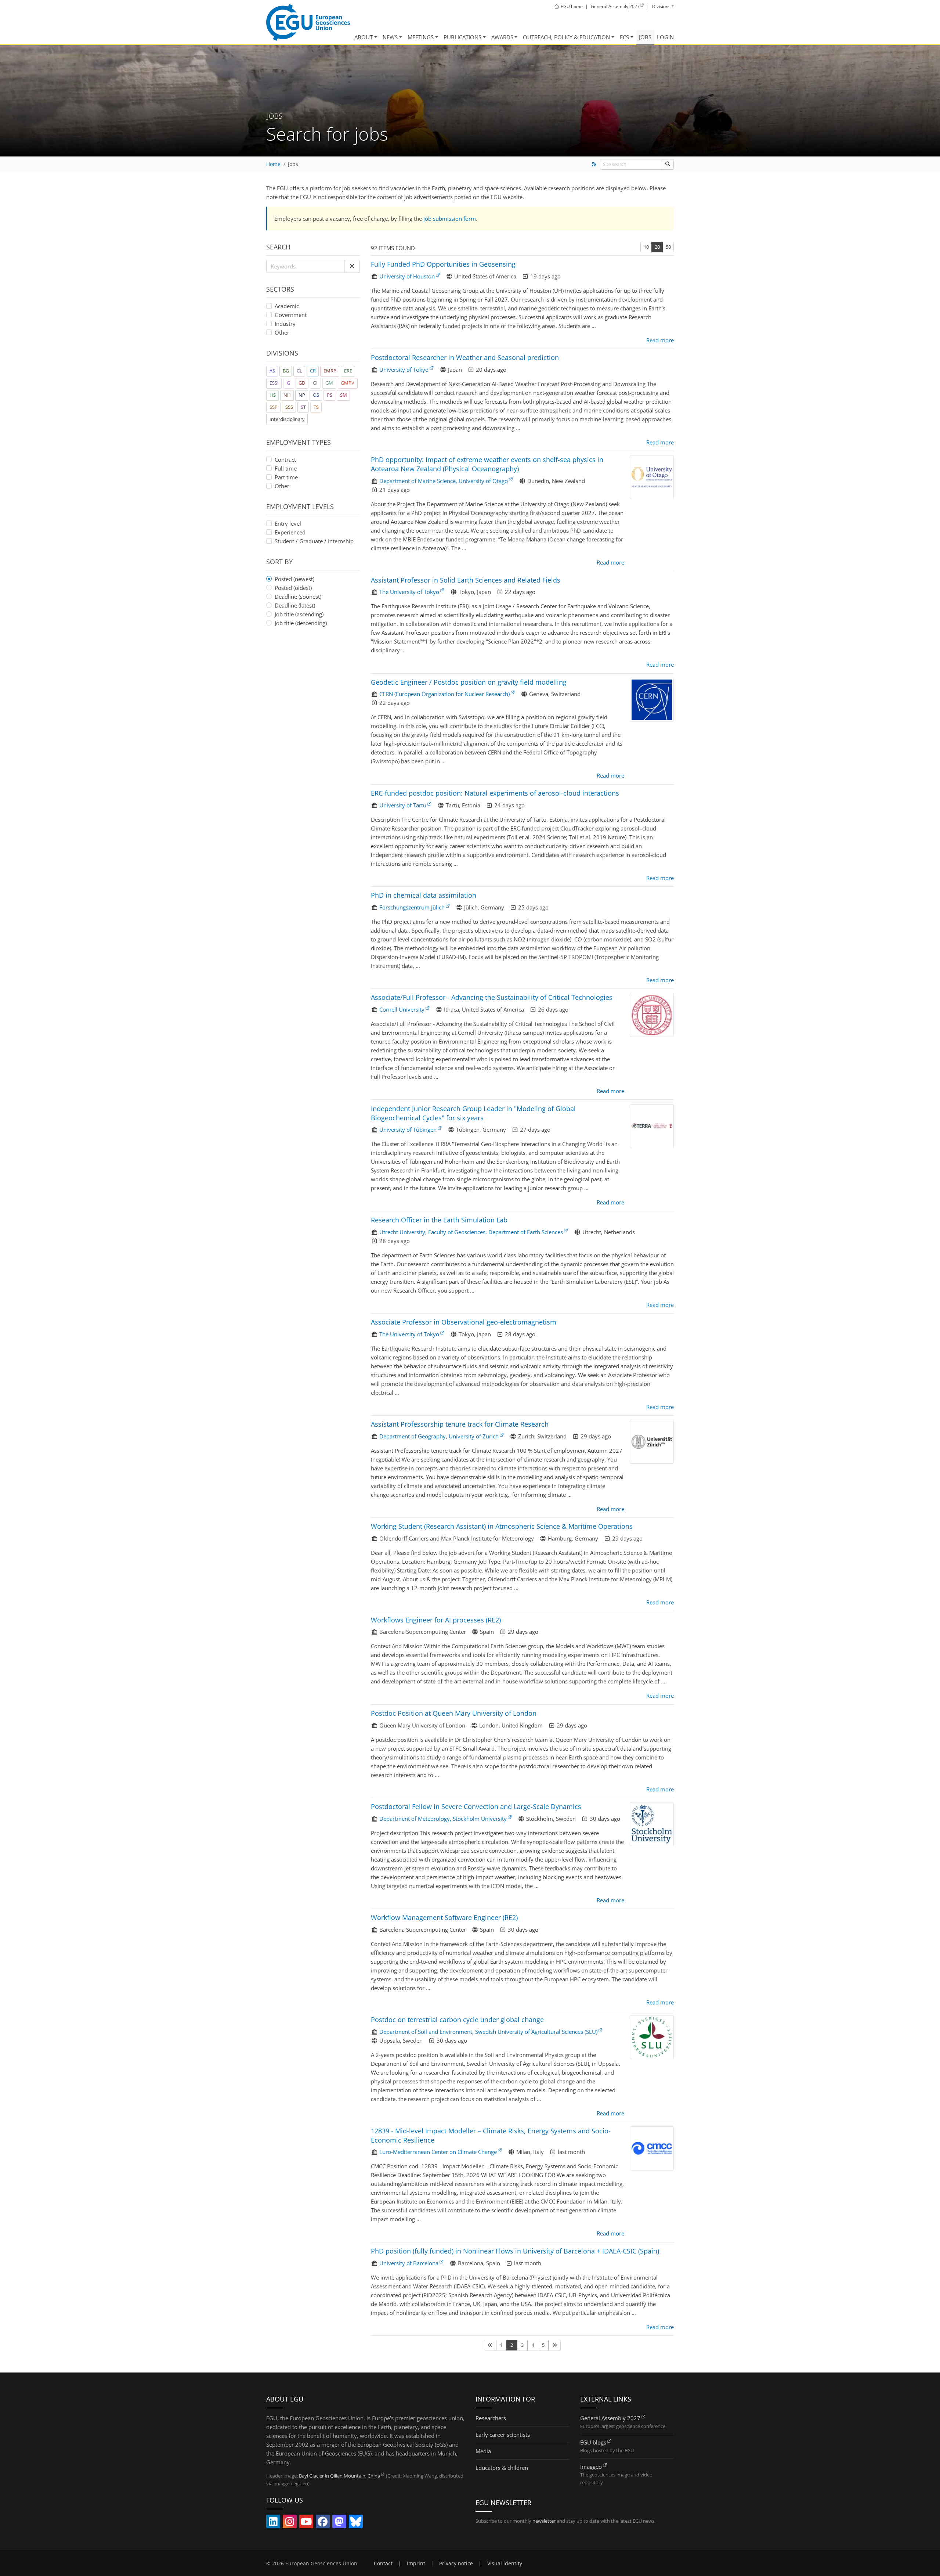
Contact (383, 2564)
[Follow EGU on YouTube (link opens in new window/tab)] (306, 2523)
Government (291, 315)
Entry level (288, 523)
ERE (348, 371)
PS (330, 395)
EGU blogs (593, 2442)
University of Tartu (403, 805)
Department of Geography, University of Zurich (439, 1436)
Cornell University (402, 1009)
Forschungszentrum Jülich (412, 907)
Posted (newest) (294, 579)
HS (273, 395)
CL (299, 371)
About (364, 37)
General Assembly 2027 (610, 2418)
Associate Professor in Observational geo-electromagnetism (464, 1322)
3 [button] (522, 2345)
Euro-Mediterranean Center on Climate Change (438, 2152)
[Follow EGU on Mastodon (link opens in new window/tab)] (339, 2523)
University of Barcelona (409, 2263)
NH (287, 395)
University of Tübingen (408, 1130)
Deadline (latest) (295, 605)
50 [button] (668, 247)
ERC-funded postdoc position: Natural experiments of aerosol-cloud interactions (495, 793)
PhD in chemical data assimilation (424, 895)
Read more (660, 340)
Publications (462, 37)
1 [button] (501, 2345)
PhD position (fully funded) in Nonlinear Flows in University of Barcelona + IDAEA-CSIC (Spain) (515, 2251)
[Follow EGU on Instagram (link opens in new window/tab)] (290, 2523)
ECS (624, 37)
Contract (285, 460)
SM (344, 395)
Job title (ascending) (299, 614)
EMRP (330, 371)
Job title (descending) (301, 623)
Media (483, 2451)
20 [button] (657, 247)
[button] (352, 266)
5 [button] (543, 2345)
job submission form (450, 219)
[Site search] (668, 164)
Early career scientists (503, 2435)
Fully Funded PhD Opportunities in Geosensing (443, 264)
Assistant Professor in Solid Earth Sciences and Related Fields (466, 580)
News (390, 37)
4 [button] (533, 2345)
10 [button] (646, 247)
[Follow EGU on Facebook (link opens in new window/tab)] (323, 2523)
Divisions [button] (661, 6)
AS (272, 371)
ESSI (274, 383)
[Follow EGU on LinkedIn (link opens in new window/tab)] (273, 2523)
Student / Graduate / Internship (314, 541)
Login (665, 37)
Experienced (290, 532)
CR (313, 371)
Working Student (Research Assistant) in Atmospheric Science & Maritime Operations (502, 1526)
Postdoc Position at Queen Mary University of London (454, 1713)
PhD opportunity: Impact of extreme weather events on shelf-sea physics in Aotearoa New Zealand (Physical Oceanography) (487, 464)
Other (282, 332)
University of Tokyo (404, 370)
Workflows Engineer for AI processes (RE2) (436, 1620)
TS (316, 407)
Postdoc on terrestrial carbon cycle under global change (457, 2020)
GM (329, 383)
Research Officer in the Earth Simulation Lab (439, 1220)
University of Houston (407, 276)
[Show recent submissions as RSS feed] (594, 164)
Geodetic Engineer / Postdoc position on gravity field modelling (469, 682)
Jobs (645, 37)
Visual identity (505, 2564)
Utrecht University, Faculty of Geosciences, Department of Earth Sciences (471, 1232)
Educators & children (502, 2468)
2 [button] (512, 2345)
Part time (286, 477)
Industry (285, 324)
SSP (274, 407)
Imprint (416, 2564)
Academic (287, 306)
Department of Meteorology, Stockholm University (443, 1819)
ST (303, 407)
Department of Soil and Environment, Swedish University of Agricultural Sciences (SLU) (488, 2032)
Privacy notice (456, 2564)
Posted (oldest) (293, 588)
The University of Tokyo (409, 592)
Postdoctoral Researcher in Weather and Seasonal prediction (465, 357)
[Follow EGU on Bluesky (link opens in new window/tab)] (356, 2523)
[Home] (308, 22)
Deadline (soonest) (298, 597)
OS (316, 395)
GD (302, 383)
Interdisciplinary (287, 419)
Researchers (491, 2418)
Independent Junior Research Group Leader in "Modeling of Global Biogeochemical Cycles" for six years (473, 1113)
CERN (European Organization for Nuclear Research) (444, 694)
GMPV (348, 383)
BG (286, 371)
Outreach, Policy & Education (566, 37)
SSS (289, 407)
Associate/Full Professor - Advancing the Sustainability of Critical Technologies (492, 997)
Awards (502, 37)
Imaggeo (591, 2467)
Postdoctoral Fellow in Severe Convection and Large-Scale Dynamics (476, 1806)
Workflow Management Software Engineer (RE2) (444, 1917)
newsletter (544, 2521)
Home (273, 164)
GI (315, 383)
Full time (286, 468)
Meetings (421, 37)
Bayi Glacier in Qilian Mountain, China (339, 2476)
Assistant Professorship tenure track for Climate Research (460, 1424)
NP (302, 395)
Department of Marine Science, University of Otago (444, 481)
